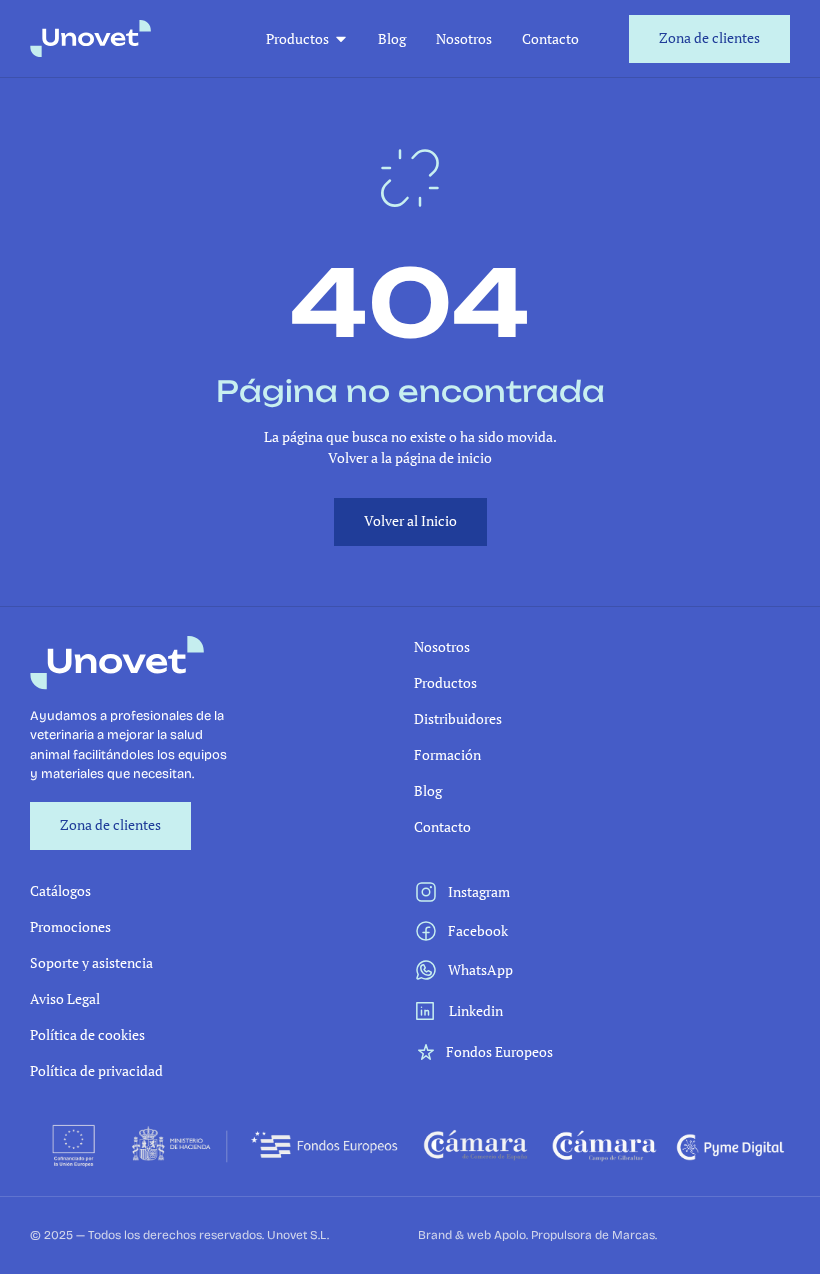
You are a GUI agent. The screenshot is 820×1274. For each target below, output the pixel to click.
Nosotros (464, 38)
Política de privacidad (96, 1070)
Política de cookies (87, 1034)
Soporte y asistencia (91, 962)
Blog (392, 38)
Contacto (550, 38)
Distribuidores (458, 718)
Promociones (70, 926)
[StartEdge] (90, 38)
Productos (297, 38)
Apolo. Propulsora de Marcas (574, 1235)
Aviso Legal (65, 998)
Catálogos (60, 890)
